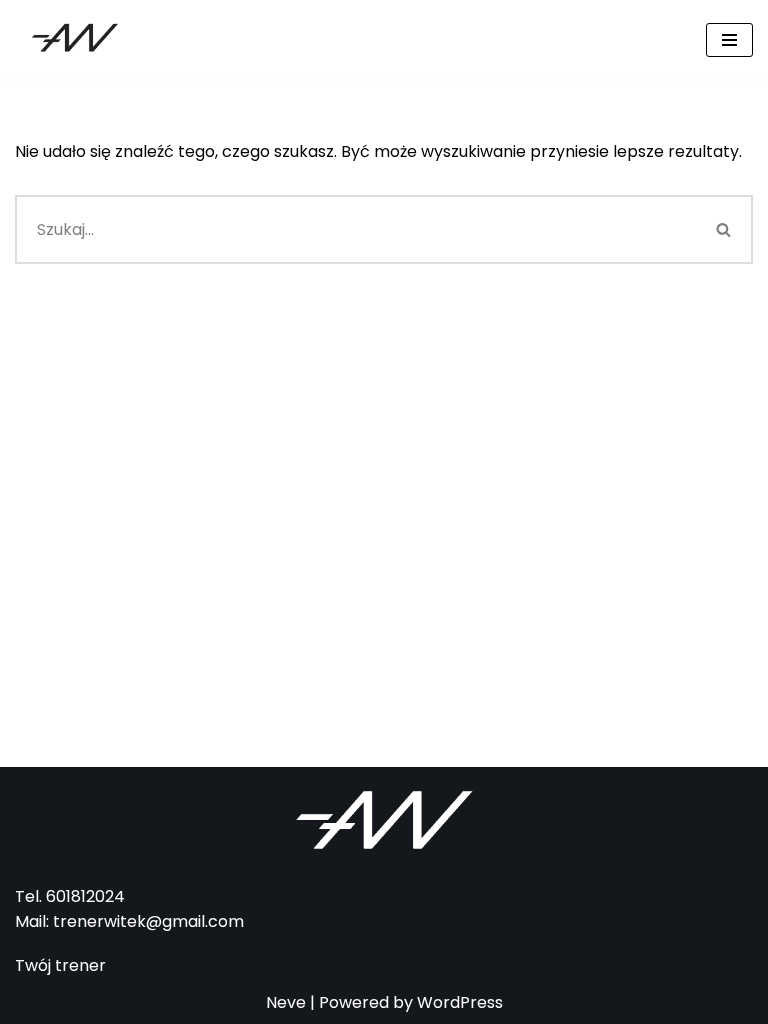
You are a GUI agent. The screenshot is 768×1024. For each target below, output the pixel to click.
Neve (286, 1002)
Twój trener (60, 965)
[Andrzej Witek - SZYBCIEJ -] (75, 39)
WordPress (460, 1002)
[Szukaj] (724, 229)
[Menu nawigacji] (729, 40)
